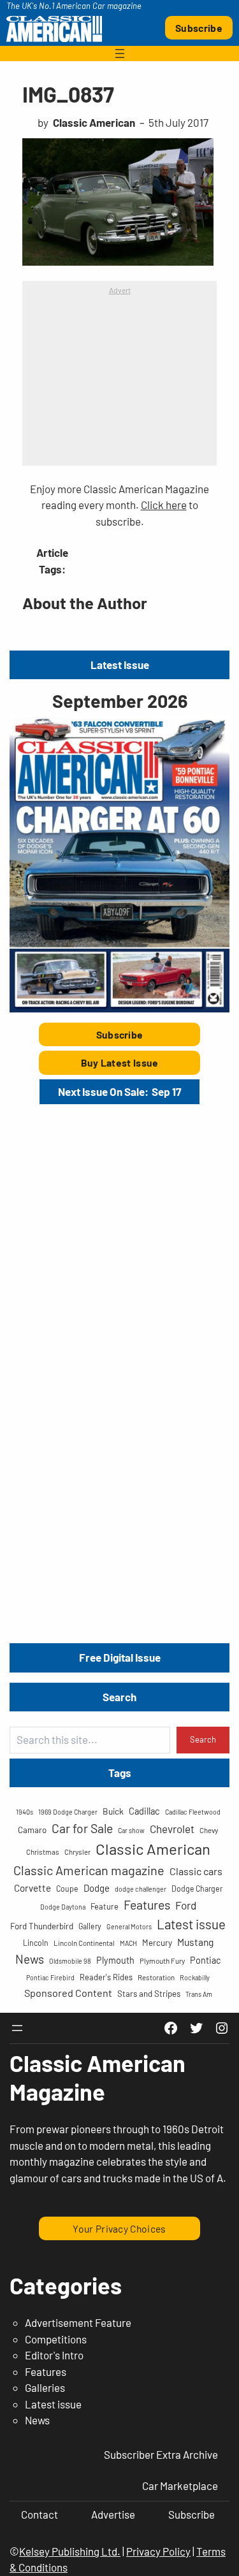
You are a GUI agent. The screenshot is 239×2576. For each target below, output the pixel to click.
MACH (128, 1943)
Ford (186, 1905)
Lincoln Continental (84, 1943)
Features (147, 1904)
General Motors (129, 1926)
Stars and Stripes (149, 1994)
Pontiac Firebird (50, 1977)
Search (203, 1739)
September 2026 (120, 701)
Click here (164, 505)
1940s (25, 1812)
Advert (120, 290)
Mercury (157, 1943)
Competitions (56, 2339)
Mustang (195, 1942)
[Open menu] (120, 54)
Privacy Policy (158, 2551)
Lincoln (36, 1943)
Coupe (67, 1889)
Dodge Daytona (63, 1907)
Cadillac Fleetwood (193, 1812)
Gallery (90, 1926)
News (30, 1959)
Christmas (43, 1852)
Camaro (32, 1830)
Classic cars (196, 1871)
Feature (105, 1906)
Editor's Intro (54, 2355)
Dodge (97, 1888)
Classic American (153, 1849)
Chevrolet (172, 1829)
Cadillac (144, 1811)
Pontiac (205, 1960)
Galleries (45, 2387)
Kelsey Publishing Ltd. (70, 2551)
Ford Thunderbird (42, 1926)
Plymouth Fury (162, 1961)
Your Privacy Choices (119, 2228)
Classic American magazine (89, 1870)
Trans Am (199, 1994)
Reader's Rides (106, 1977)
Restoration (156, 1977)
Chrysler (77, 1852)
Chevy (209, 1830)
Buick (113, 1811)
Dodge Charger (197, 1889)
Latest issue (191, 1924)
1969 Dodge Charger (68, 1812)
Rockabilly (195, 1977)
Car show (131, 1830)
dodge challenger (141, 1889)
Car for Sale (82, 1828)
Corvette (33, 1888)
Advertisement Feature (78, 2322)
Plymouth (115, 1960)
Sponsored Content (68, 1993)
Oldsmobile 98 (70, 1961)
